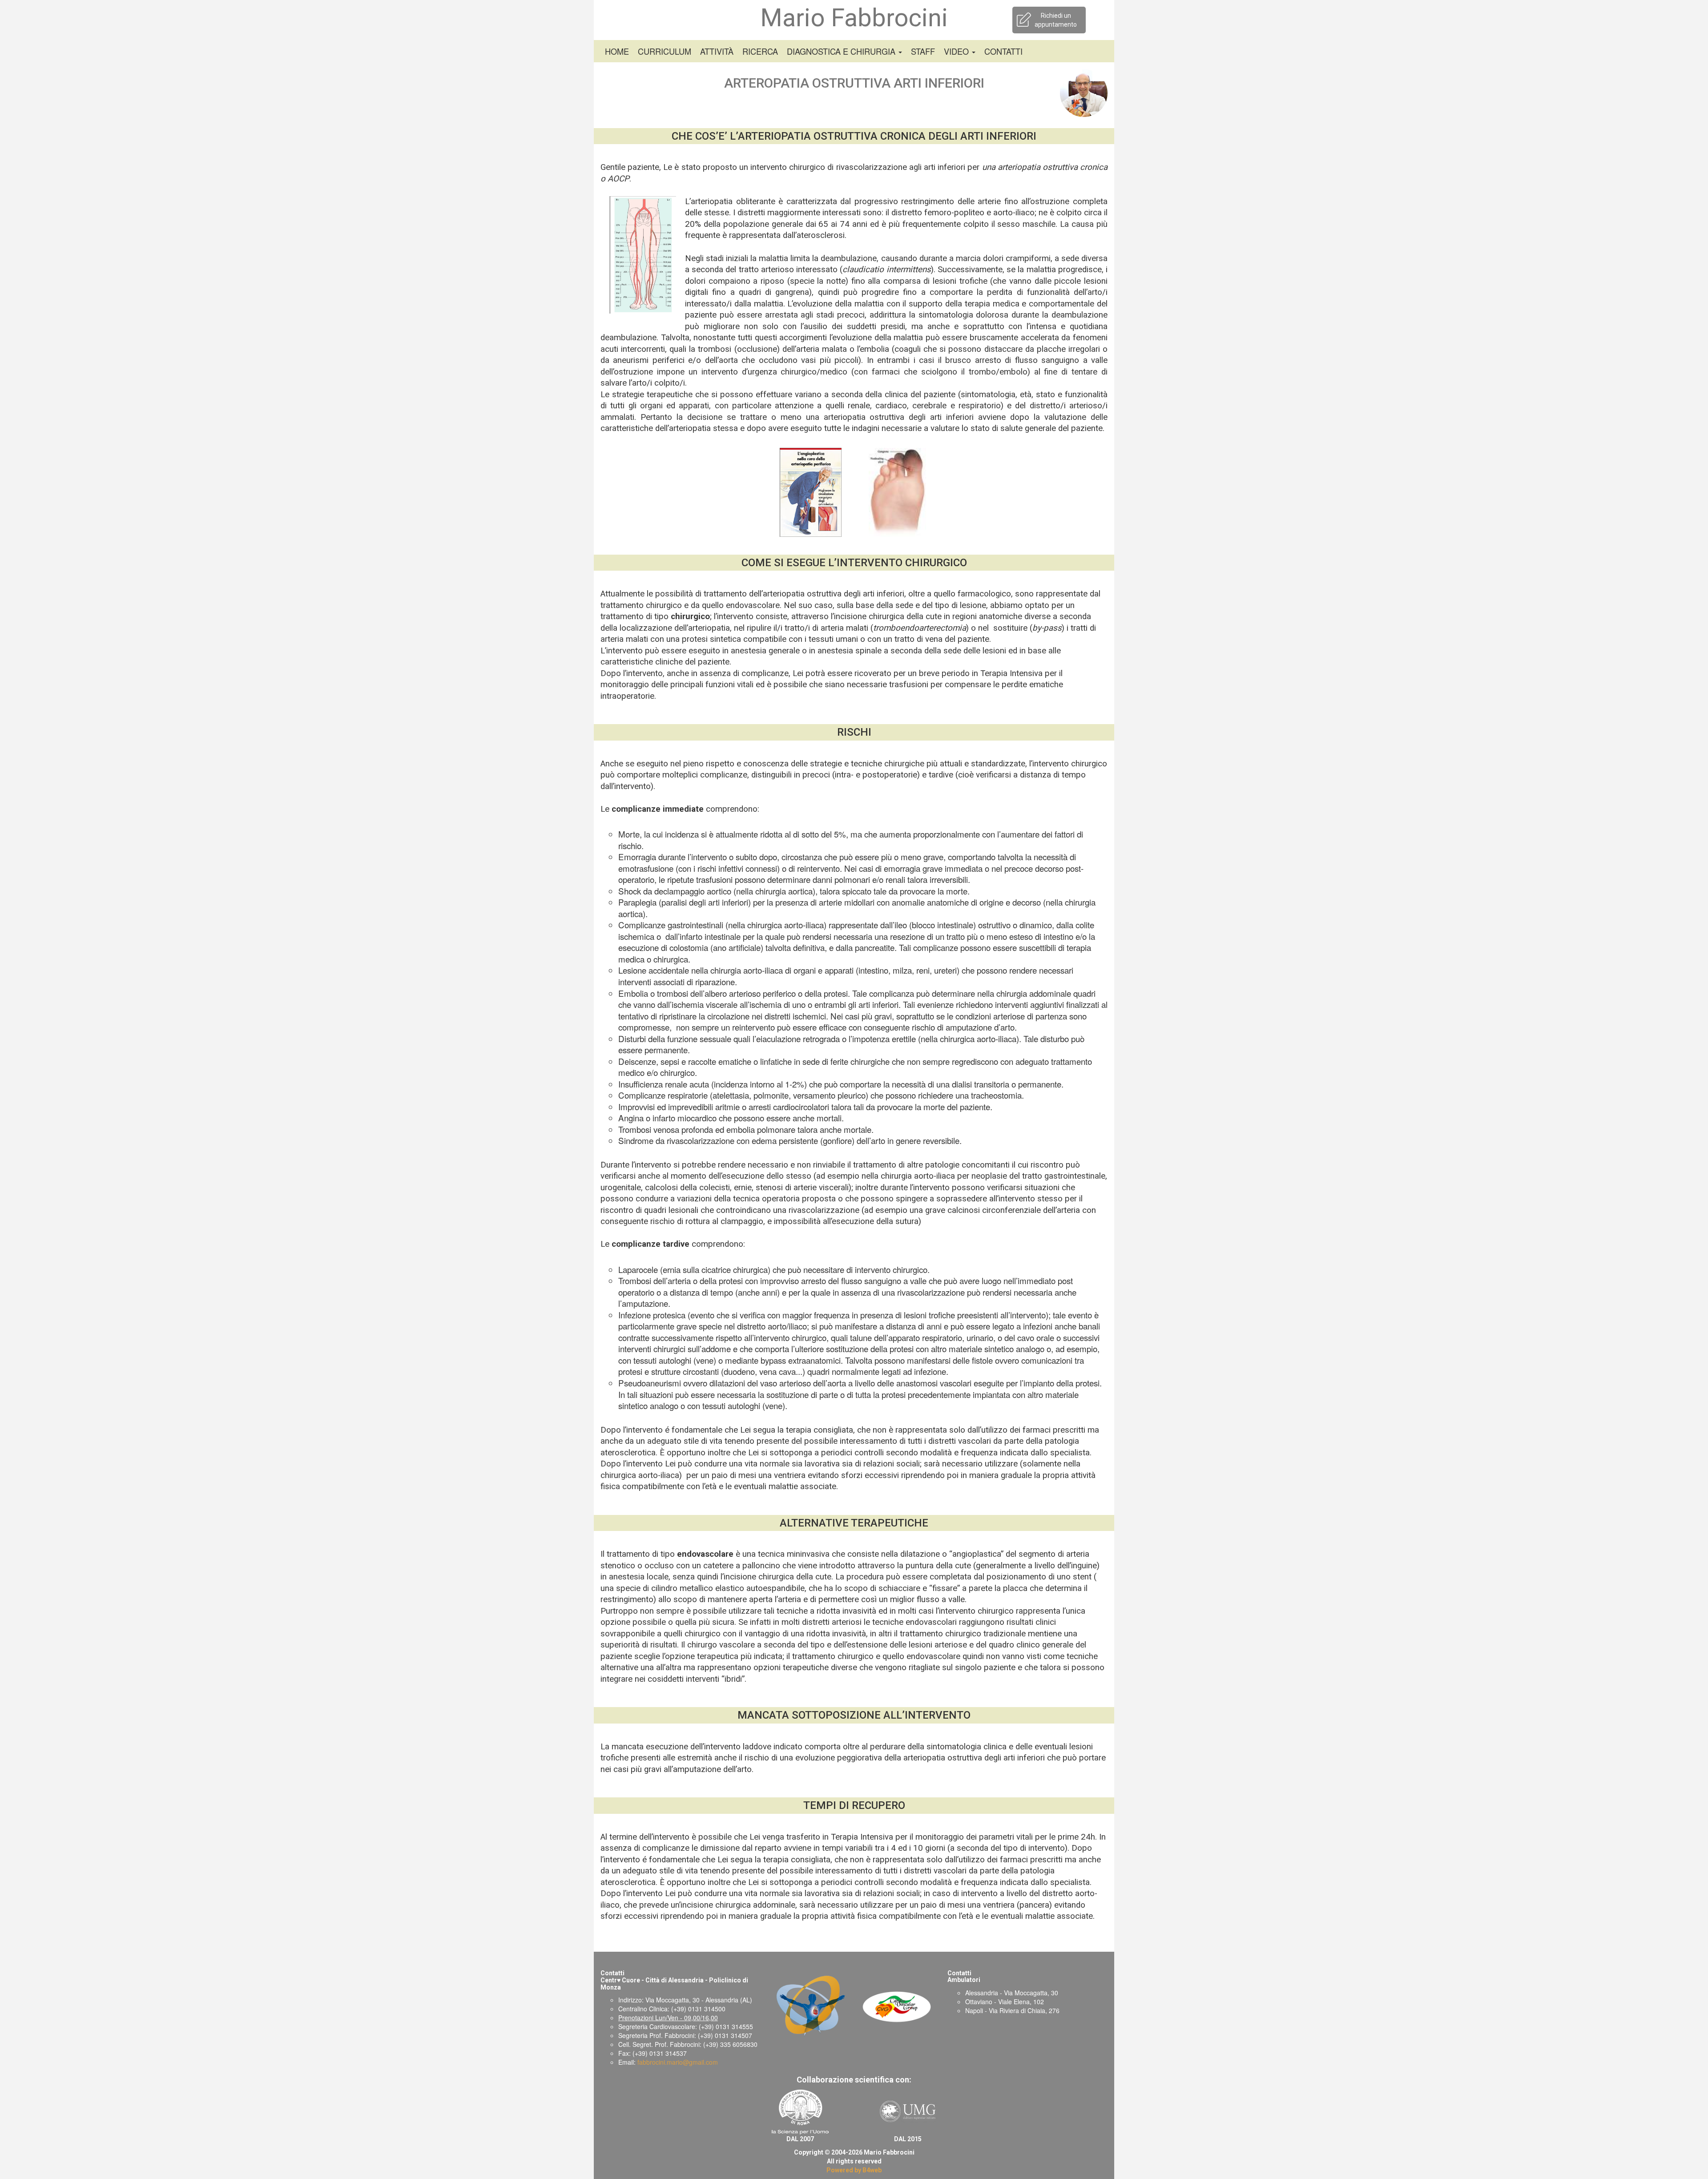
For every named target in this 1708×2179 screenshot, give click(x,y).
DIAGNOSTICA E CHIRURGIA (842, 51)
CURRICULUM (665, 51)
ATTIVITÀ (717, 51)
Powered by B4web (854, 2170)
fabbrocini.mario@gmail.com (678, 2062)
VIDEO (957, 51)
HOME (617, 51)
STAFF (923, 51)
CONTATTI (1003, 51)
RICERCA (760, 51)
